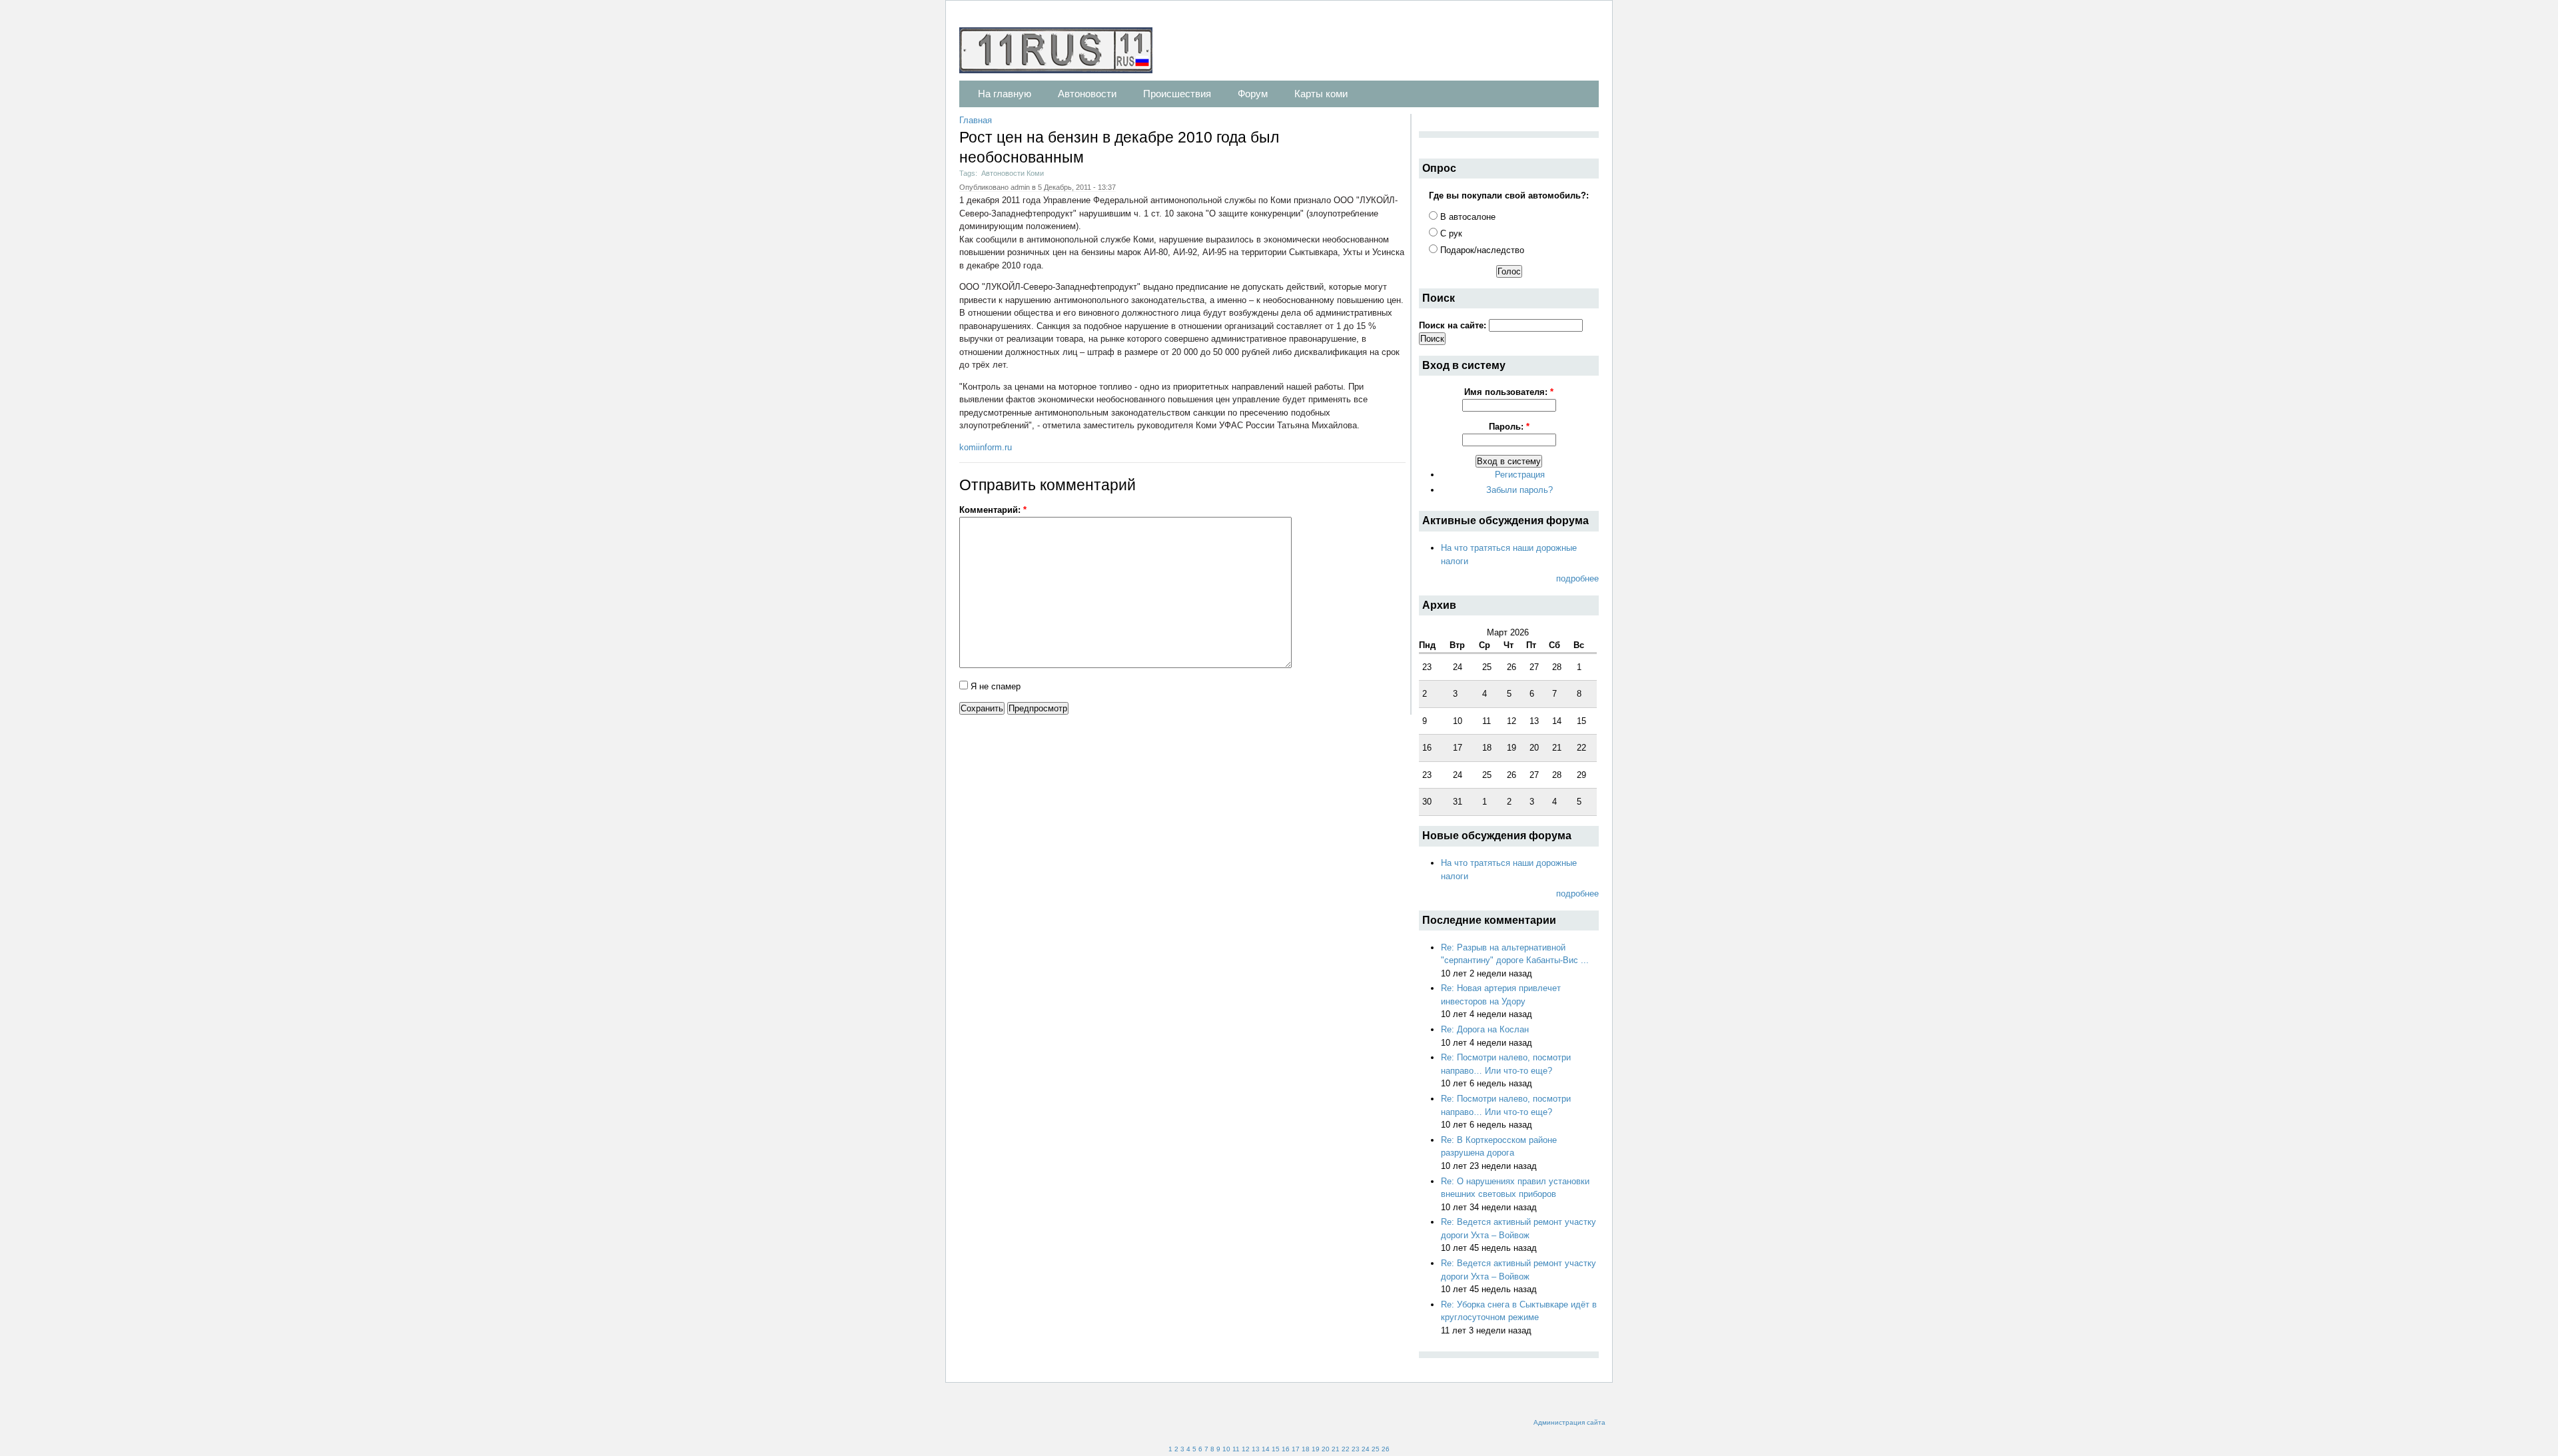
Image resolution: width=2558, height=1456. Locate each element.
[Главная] (1063, 52)
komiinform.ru (986, 447)
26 (1386, 1449)
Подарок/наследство (1481, 250)
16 (1286, 1449)
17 (1296, 1449)
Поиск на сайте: (1454, 325)
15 (1276, 1449)
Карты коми (1321, 94)
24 (1366, 1449)
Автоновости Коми (1013, 173)
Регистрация (1520, 475)
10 (1226, 1449)
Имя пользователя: (1509, 392)
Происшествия (1177, 94)
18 (1306, 1449)
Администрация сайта (1569, 1422)
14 (1266, 1449)
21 (1336, 1449)
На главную (1005, 94)
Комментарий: (993, 510)
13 (1256, 1449)
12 (1246, 1449)
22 (1346, 1449)
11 (1236, 1449)
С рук (1450, 233)
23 (1356, 1449)
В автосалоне (1467, 217)
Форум (1253, 94)
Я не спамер (994, 686)
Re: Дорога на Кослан (1485, 1029)
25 (1376, 1449)
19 (1316, 1449)
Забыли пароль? (1519, 490)
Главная (976, 120)
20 (1326, 1449)
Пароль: (1509, 427)
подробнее (1577, 578)
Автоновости (1087, 94)
